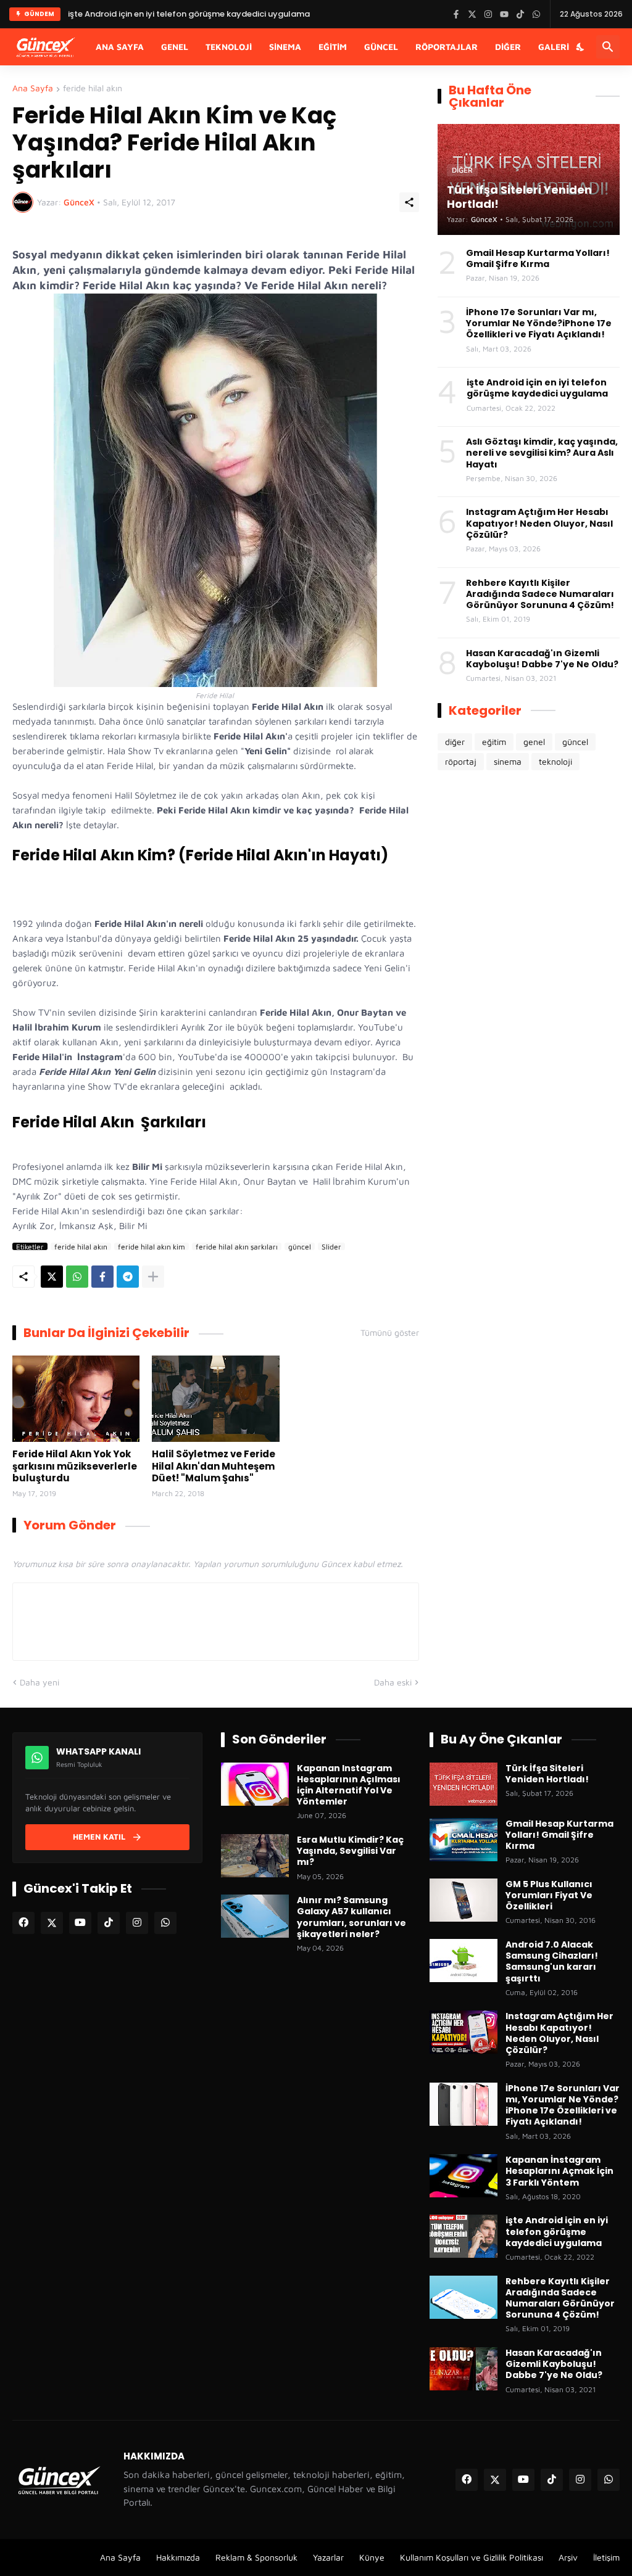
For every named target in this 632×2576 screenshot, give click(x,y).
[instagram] (137, 1923)
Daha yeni (39, 1682)
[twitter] (52, 1923)
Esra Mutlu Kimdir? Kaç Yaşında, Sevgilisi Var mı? (350, 1851)
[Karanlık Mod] (581, 47)
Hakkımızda (178, 2557)
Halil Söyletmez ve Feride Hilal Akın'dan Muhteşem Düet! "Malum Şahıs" (214, 1466)
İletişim (606, 2557)
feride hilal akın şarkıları (237, 1246)
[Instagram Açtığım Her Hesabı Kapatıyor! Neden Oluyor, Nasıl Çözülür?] (464, 2032)
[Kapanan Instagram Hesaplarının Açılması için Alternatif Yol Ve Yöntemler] (255, 1784)
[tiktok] (109, 1923)
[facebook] (23, 1923)
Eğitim (333, 47)
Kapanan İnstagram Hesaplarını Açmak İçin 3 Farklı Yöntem (559, 2171)
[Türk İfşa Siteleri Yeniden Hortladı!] (464, 1784)
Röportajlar (447, 47)
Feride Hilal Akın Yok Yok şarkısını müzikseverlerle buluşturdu (75, 1466)
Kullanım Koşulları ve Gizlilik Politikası (472, 2557)
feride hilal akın (93, 88)
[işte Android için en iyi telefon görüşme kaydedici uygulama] (464, 2236)
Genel (175, 47)
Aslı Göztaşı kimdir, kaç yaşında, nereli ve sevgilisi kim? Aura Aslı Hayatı (542, 453)
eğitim (494, 742)
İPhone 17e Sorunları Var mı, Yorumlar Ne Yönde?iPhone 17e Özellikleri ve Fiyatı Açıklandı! (539, 323)
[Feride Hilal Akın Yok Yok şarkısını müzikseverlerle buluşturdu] (76, 1399)
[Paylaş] (409, 202)
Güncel (381, 47)
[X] (52, 1277)
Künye (372, 2557)
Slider (331, 1246)
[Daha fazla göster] (153, 1277)
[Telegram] (128, 1277)
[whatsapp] (165, 1923)
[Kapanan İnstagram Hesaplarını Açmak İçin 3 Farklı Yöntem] (464, 2176)
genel (534, 742)
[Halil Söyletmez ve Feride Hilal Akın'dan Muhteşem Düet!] (215, 1399)
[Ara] (608, 47)
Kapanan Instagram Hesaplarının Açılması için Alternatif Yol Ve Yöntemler (349, 1785)
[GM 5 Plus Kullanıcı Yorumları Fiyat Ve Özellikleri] (464, 1900)
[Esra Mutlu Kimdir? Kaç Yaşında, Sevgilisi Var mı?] (255, 1856)
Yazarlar (328, 2557)
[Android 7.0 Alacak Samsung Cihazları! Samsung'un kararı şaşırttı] (464, 1961)
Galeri (554, 47)
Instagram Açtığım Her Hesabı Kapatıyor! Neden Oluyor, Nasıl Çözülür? (539, 523)
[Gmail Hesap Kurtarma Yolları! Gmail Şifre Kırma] (464, 1840)
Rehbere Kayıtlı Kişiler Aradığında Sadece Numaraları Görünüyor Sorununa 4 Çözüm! (540, 594)
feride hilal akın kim (152, 1246)
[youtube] (80, 1923)
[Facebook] (102, 1277)
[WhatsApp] (77, 1277)
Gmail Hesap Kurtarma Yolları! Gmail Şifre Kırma (538, 258)
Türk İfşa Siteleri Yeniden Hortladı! (547, 1774)
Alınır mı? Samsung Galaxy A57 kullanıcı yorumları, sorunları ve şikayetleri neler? (351, 1917)
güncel (300, 1246)
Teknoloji (229, 47)
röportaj (461, 761)
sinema (508, 761)
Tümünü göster (390, 1333)
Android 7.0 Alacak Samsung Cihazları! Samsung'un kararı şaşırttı (552, 1961)
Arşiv (568, 2557)
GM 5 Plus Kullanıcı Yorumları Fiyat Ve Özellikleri (549, 1895)
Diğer (508, 47)
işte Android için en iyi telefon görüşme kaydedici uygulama (189, 14)
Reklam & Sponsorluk (256, 2557)
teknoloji (555, 761)
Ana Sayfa (120, 47)
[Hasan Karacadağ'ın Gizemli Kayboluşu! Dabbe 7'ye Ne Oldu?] (464, 2369)
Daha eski (393, 1682)
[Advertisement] (529, 878)
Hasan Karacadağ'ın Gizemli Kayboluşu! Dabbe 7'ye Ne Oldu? (542, 659)
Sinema (285, 47)
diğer (455, 742)
